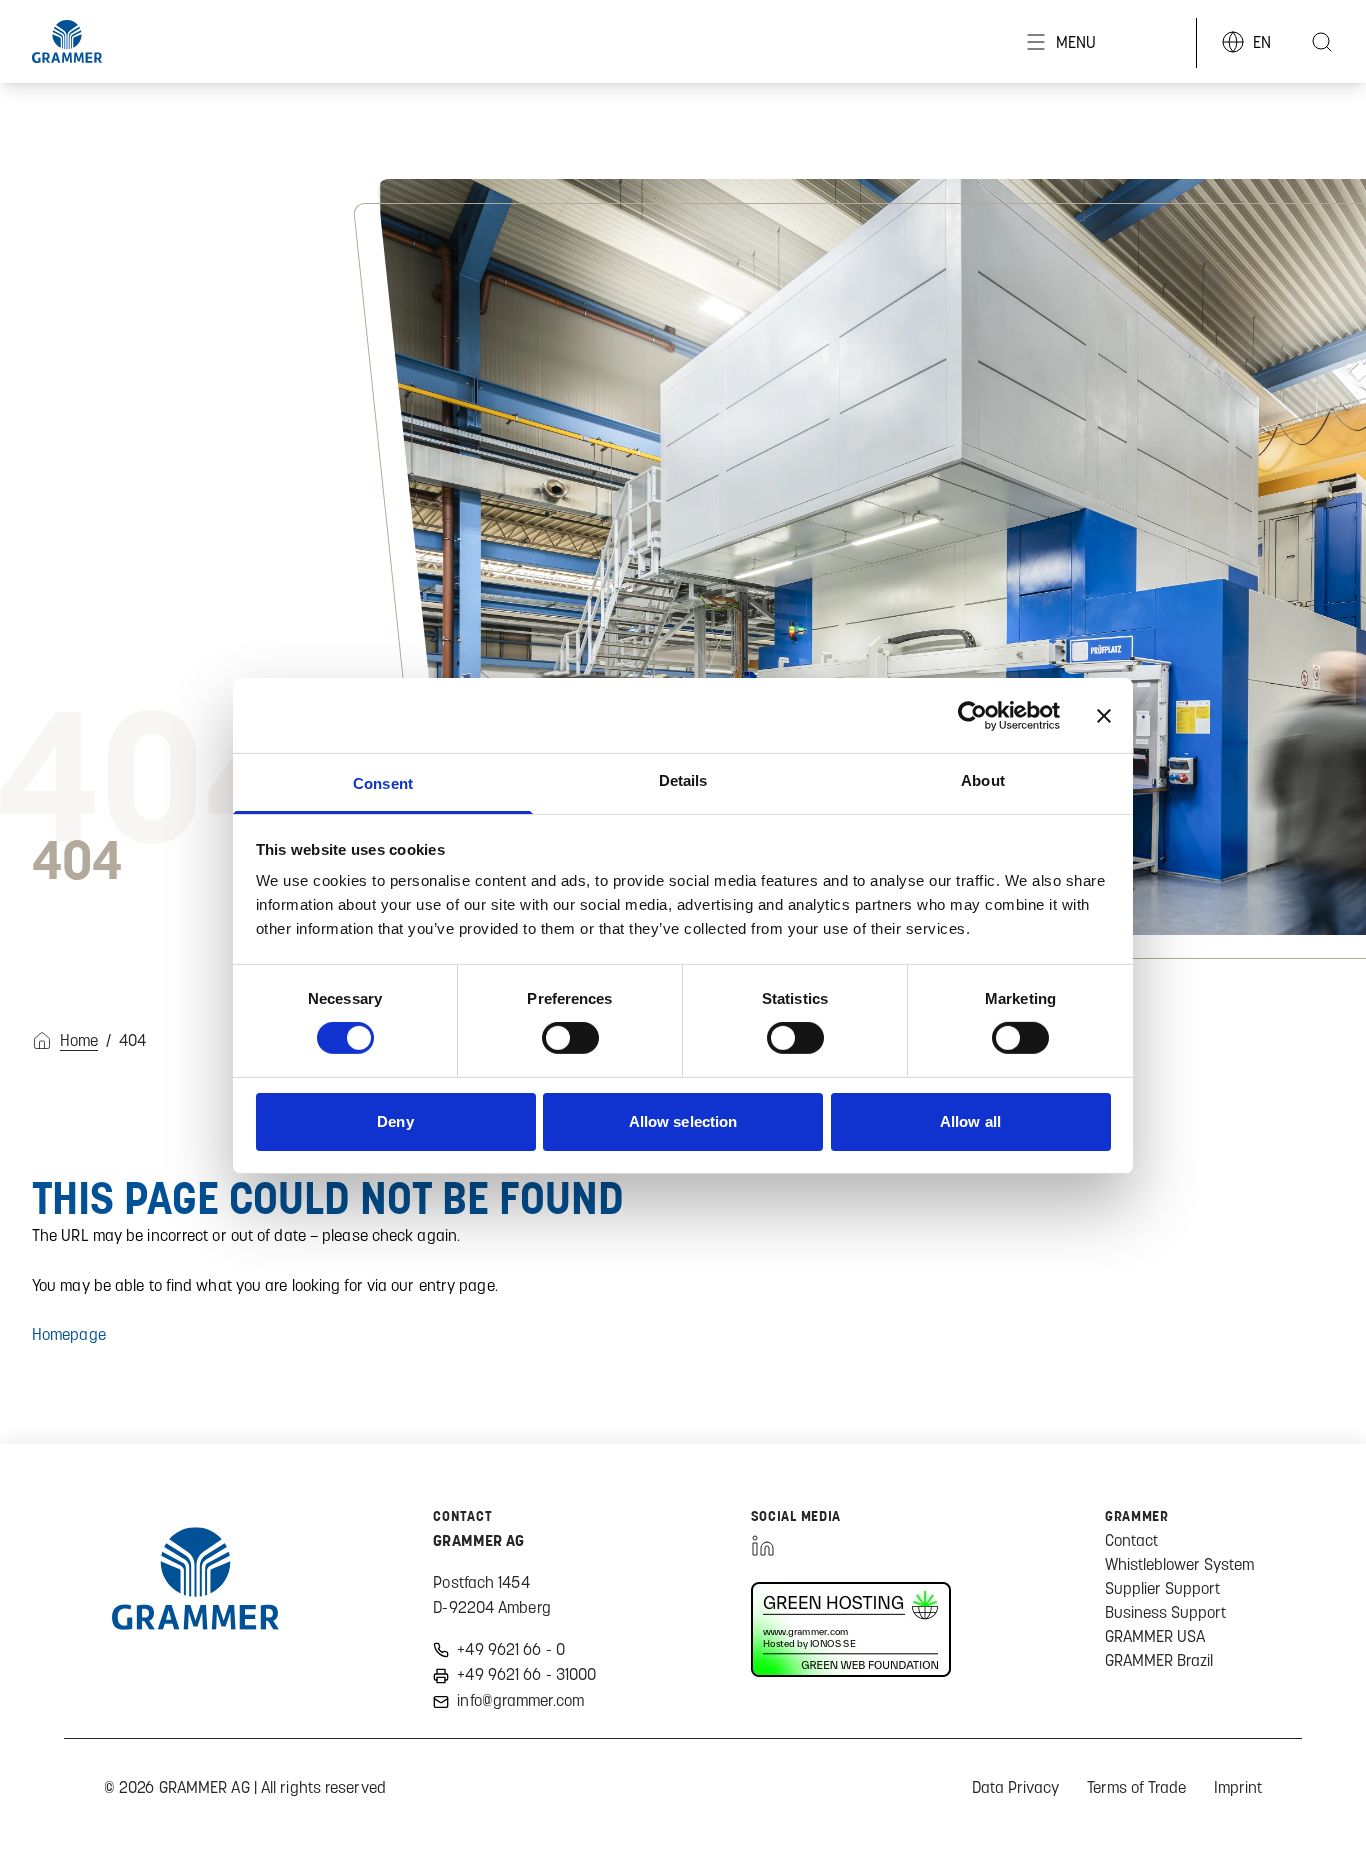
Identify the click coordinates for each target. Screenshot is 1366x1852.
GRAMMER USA (1155, 1636)
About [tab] (983, 780)
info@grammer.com (520, 1700)
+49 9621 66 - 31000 (526, 1674)
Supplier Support (1162, 1588)
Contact (1131, 1540)
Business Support (1165, 1612)
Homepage (69, 1334)
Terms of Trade (1136, 1787)
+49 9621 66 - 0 (511, 1649)
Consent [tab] (383, 783)
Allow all (970, 1121)
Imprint (1238, 1787)
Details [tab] (683, 780)
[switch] (570, 1038)
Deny (395, 1121)
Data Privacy (1015, 1787)
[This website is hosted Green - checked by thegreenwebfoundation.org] (851, 1629)
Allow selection (683, 1121)
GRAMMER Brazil (1159, 1660)
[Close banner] (1104, 715)
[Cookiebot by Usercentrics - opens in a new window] (972, 715)
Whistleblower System (1179, 1564)
